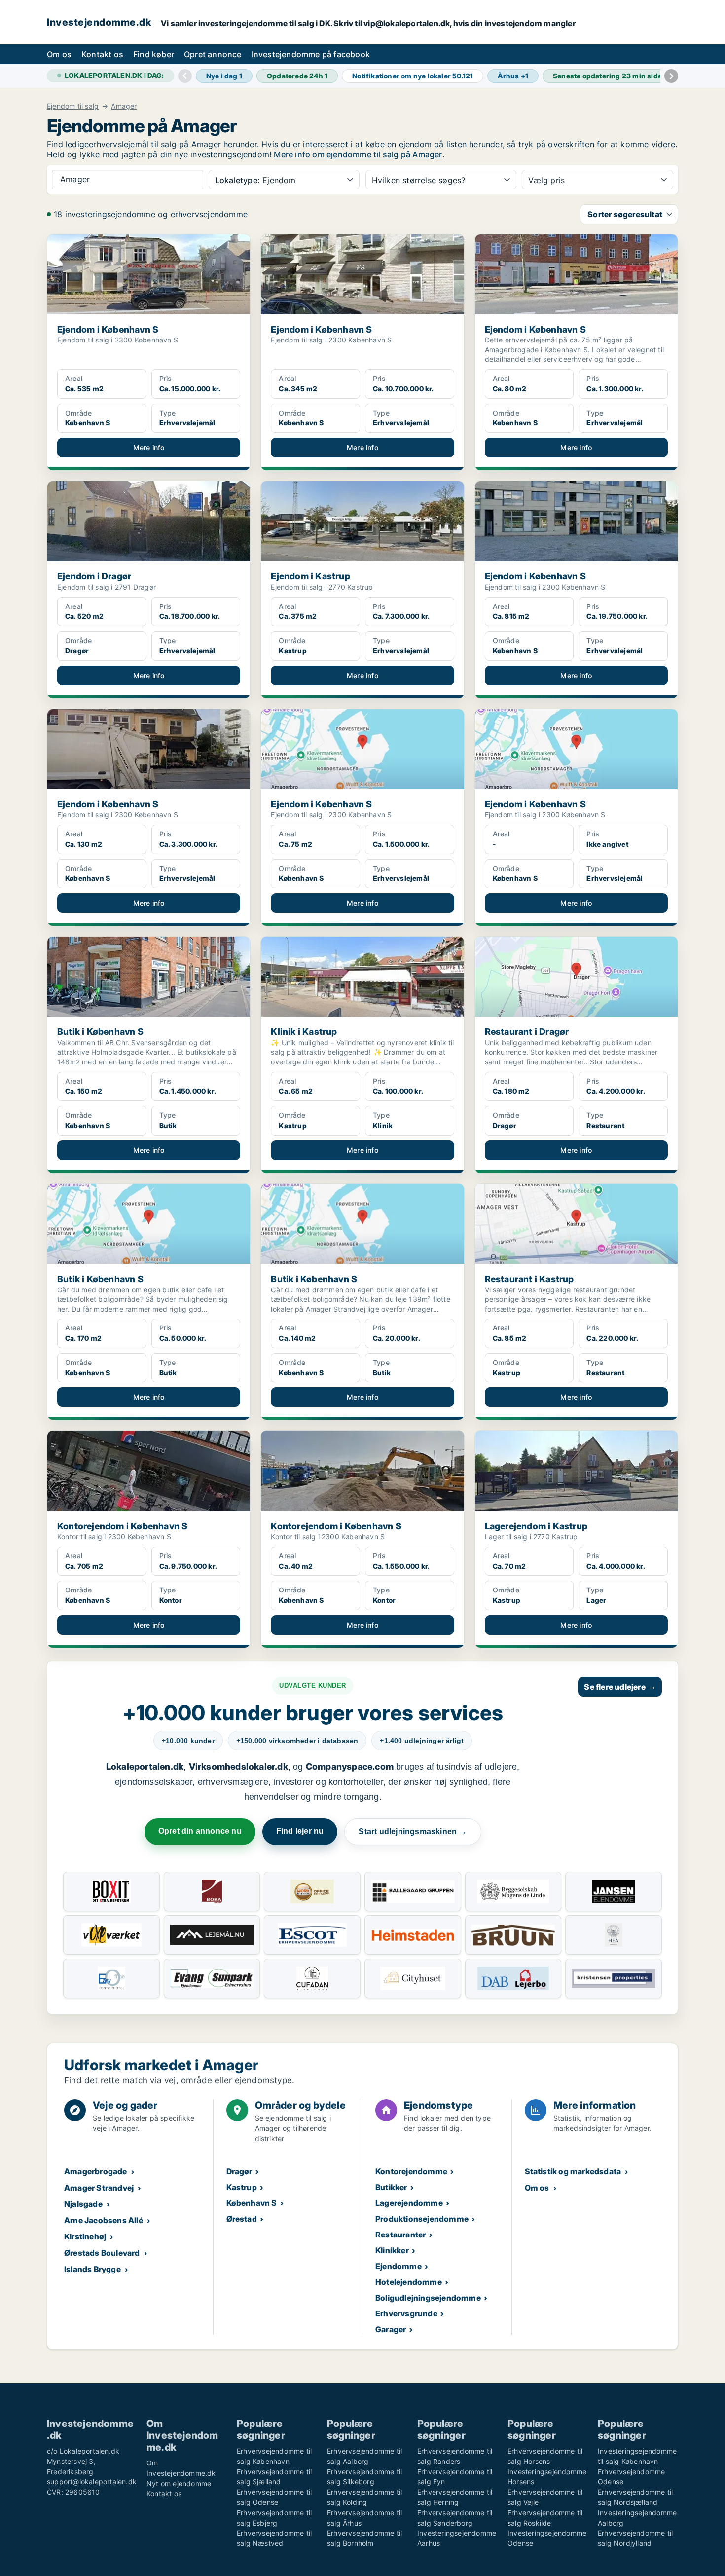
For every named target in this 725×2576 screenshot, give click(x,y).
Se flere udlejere (620, 1687)
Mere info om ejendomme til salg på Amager (358, 154)
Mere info (149, 447)
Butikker (391, 2187)
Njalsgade (83, 2204)
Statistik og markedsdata (573, 2171)
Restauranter (400, 2235)
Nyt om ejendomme (179, 2483)
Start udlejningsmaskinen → (413, 1832)
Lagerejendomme (409, 2203)
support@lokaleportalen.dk (92, 2481)
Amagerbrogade (96, 2171)
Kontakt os (102, 54)
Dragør (239, 2171)
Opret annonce (213, 54)
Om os (59, 54)
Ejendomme (399, 2266)
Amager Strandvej (99, 2188)
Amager (124, 106)
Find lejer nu (300, 1831)
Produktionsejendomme (422, 2219)
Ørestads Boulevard (102, 2253)
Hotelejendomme (409, 2282)
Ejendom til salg (73, 106)
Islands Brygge (92, 2269)
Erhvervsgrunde (406, 2313)
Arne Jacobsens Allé (104, 2220)
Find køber (154, 54)
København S (252, 2203)
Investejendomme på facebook (311, 54)
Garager (391, 2329)
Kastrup (242, 2187)
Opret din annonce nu (200, 1831)
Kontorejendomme (411, 2171)
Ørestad (242, 2219)
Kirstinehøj (85, 2236)
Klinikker (392, 2250)
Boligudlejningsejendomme (428, 2298)
